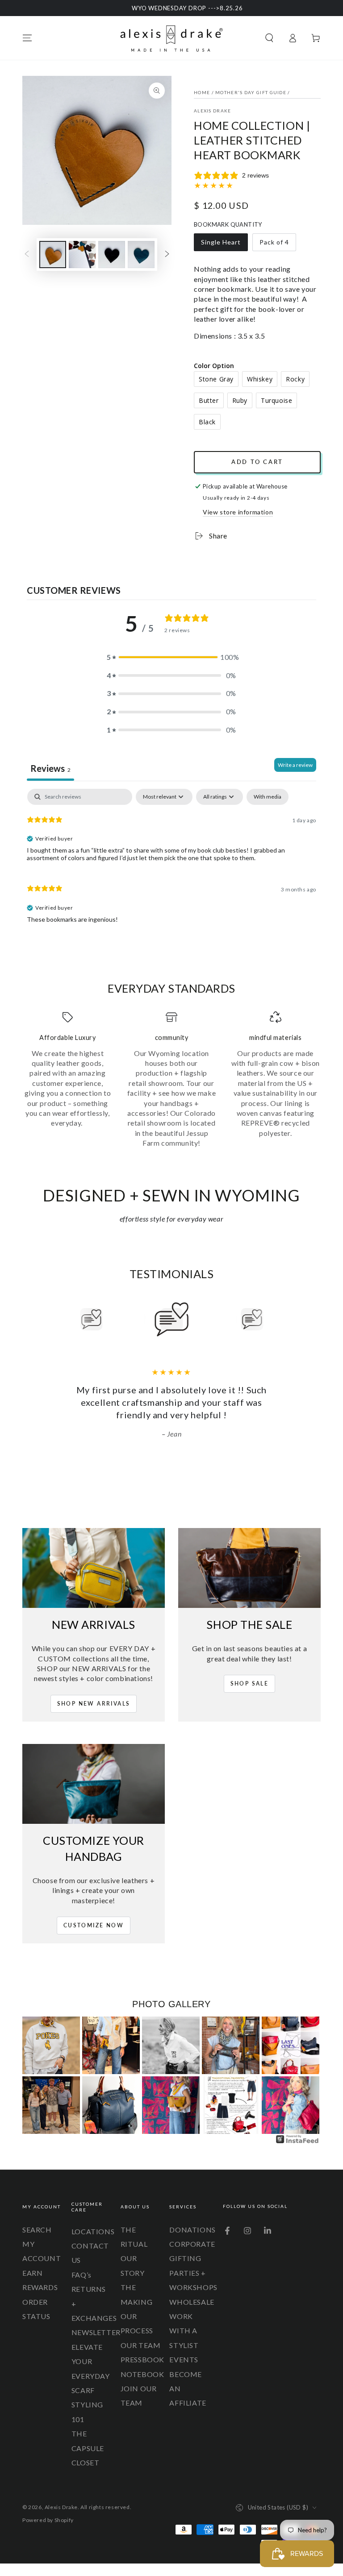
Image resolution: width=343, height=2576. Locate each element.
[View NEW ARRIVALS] (94, 1568)
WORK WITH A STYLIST (184, 2331)
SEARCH (37, 2230)
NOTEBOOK (142, 2374)
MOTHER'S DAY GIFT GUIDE (251, 92)
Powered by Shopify (48, 2520)
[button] (269, 38)
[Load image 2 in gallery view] (82, 255)
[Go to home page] (171, 38)
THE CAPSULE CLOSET (88, 2448)
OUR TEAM (141, 2345)
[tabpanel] (171, 860)
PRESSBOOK (142, 2359)
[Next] (272, 1319)
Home (202, 92)
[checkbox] (268, 797)
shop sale (250, 1684)
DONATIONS (192, 2230)
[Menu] (27, 38)
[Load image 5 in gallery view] (141, 255)
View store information (238, 512)
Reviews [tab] (50, 768)
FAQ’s (82, 2275)
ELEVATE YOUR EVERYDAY (91, 2361)
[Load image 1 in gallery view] (53, 255)
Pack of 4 (277, 245)
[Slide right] (167, 255)
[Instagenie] (297, 2142)
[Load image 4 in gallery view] (112, 255)
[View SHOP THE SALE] (249, 1568)
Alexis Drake (213, 111)
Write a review (295, 765)
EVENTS (184, 2359)
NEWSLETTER (96, 2332)
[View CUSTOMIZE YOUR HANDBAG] (94, 1784)
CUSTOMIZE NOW (94, 1925)
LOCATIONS (93, 2231)
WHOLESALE (192, 2302)
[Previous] (71, 1319)
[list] (171, 1080)
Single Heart (221, 245)
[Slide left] (27, 255)
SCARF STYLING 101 (87, 2405)
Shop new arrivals (94, 1704)
